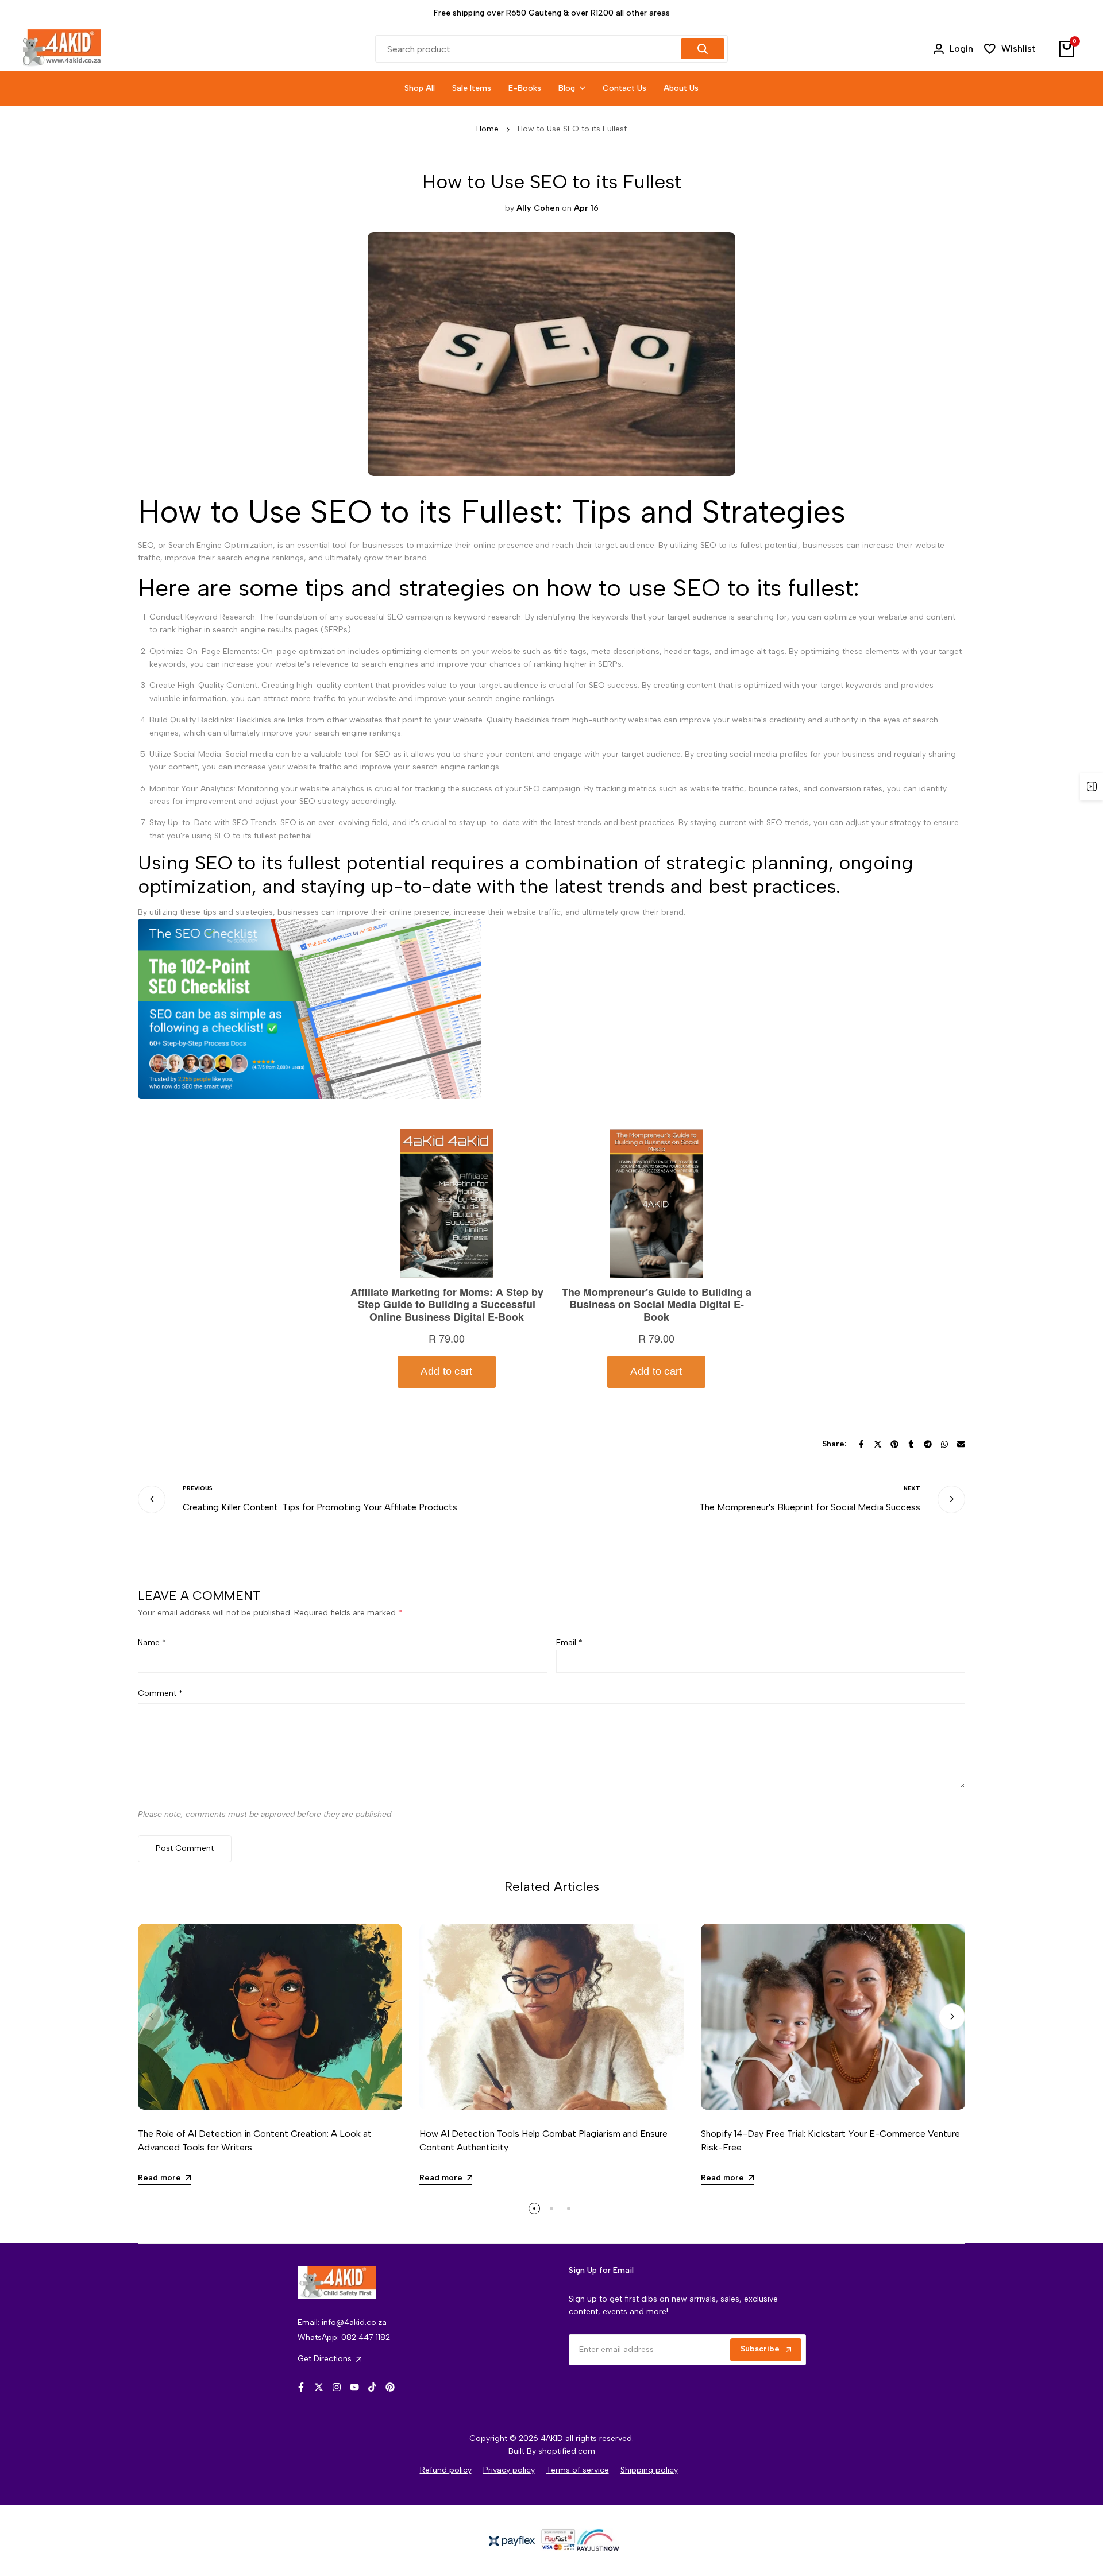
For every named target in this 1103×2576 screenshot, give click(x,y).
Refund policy (446, 2470)
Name (152, 1643)
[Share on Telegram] (928, 1444)
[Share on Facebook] (861, 1444)
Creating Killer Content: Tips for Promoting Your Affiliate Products (320, 1507)
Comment (160, 1693)
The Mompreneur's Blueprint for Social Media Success (810, 1507)
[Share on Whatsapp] (944, 1444)
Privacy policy (509, 2470)
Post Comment (185, 1848)
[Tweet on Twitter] (878, 1444)
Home (487, 129)
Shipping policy (649, 2470)
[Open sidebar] (1092, 787)
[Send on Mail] (961, 1444)
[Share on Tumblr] (911, 1444)
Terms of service (578, 2470)
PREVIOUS (198, 1488)
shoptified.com (567, 2451)
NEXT (912, 1488)
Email (569, 1643)
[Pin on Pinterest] (894, 1444)
